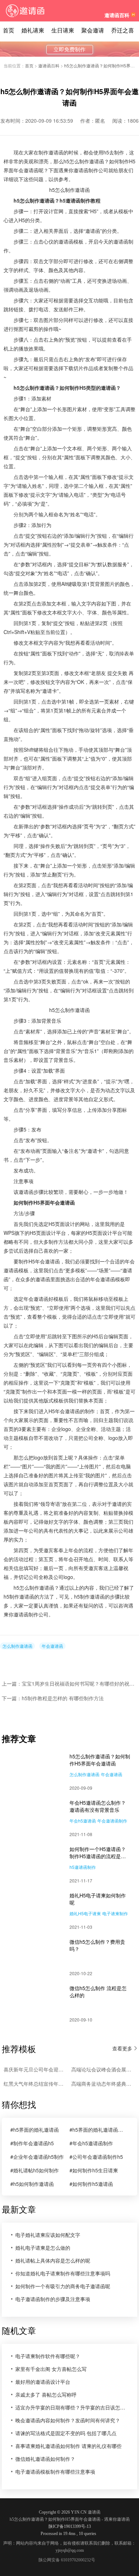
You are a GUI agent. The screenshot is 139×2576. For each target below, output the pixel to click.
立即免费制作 (69, 50)
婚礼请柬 (33, 30)
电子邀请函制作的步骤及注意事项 (53, 2299)
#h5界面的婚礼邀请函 (35, 2130)
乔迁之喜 (123, 30)
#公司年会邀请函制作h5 (96, 2157)
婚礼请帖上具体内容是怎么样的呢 (53, 2260)
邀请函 (94, 2512)
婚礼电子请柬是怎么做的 (43, 2248)
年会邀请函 (52, 1646)
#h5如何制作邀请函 (32, 2184)
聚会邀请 (93, 30)
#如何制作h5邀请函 (91, 2184)
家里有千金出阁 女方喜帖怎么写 (51, 2369)
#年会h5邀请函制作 (91, 2143)
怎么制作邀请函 (17, 1646)
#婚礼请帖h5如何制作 (35, 2170)
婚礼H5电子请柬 (85, 1913)
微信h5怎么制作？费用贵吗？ (97, 1945)
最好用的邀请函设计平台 (43, 2382)
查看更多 (122, 2048)
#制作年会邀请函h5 (32, 2143)
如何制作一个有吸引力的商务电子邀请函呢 (63, 2286)
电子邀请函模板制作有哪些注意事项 (55, 2472)
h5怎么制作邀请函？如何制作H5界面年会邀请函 (100, 1760)
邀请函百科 (117, 15)
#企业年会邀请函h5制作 (37, 2157)
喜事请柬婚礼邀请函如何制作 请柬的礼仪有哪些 (68, 2446)
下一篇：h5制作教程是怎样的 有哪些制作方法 (53, 1698)
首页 (9, 30)
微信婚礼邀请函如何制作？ (45, 2459)
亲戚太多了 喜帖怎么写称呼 (46, 2394)
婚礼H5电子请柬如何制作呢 (98, 1899)
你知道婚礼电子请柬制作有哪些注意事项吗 (63, 2273)
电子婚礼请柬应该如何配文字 (48, 2235)
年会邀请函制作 (112, 1821)
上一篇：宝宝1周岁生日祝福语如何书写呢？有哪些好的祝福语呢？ (69, 1683)
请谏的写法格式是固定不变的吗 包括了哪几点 (66, 2433)
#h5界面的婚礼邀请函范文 (97, 2130)
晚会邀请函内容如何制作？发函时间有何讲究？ (68, 2420)
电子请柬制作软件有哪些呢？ (48, 2356)
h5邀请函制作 (83, 1867)
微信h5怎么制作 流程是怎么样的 (98, 1992)
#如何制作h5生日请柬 (94, 2170)
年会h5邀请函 (83, 1821)
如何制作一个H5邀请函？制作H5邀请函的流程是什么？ (98, 1852)
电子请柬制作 (115, 1913)
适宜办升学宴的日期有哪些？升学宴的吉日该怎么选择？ (72, 2407)
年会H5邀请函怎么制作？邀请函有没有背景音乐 (98, 1806)
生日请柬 (63, 30)
